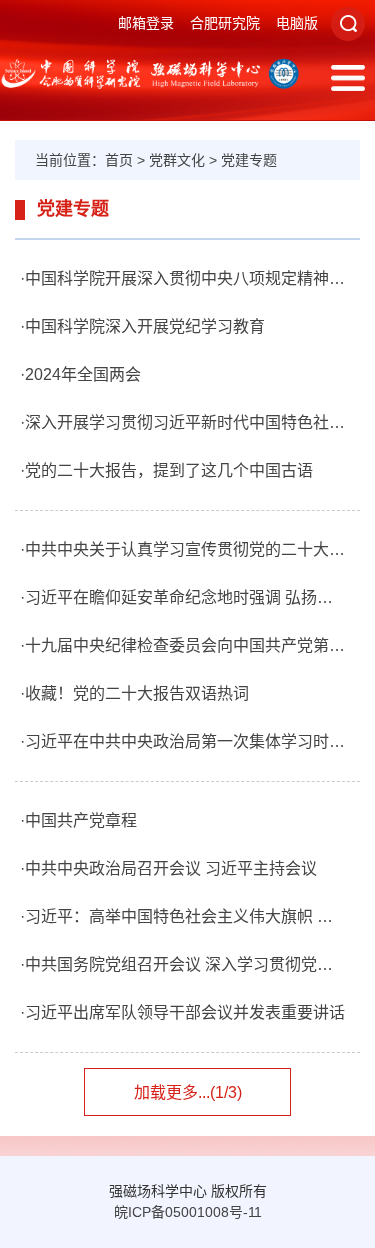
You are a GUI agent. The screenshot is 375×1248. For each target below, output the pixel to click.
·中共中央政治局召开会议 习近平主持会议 (168, 868)
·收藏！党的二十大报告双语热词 (134, 693)
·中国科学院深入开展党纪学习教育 (142, 326)
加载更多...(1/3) (188, 1092)
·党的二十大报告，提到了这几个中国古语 (166, 470)
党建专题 (249, 160)
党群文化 (177, 160)
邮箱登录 (146, 23)
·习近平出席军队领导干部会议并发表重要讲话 (182, 1012)
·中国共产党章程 (78, 820)
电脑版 (297, 23)
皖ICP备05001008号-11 (188, 1212)
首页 (119, 160)
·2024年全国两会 (80, 374)
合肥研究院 (225, 23)
